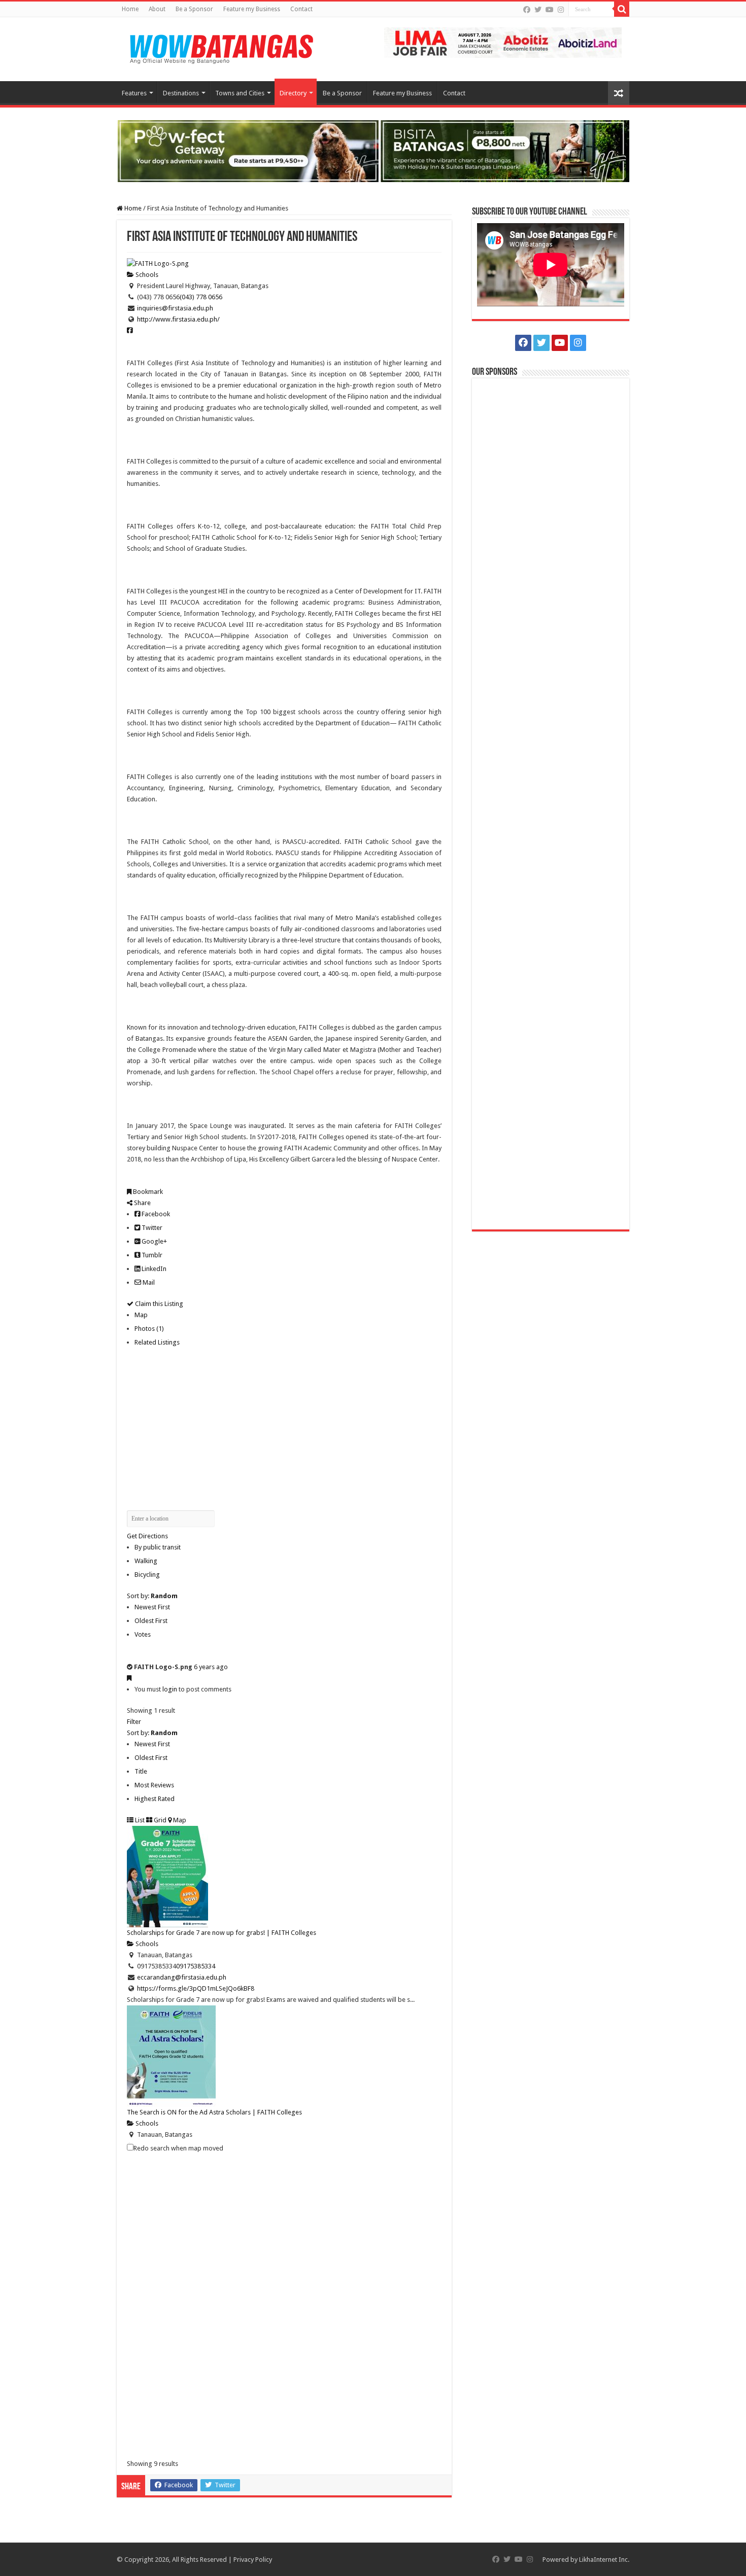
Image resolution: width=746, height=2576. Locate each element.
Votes (143, 1634)
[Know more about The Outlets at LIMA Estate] (503, 42)
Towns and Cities (240, 93)
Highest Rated (155, 1799)
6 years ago (211, 1667)
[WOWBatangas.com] (221, 47)
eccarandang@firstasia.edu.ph (182, 1977)
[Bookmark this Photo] (129, 1678)
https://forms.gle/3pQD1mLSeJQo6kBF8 (196, 1988)
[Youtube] (550, 10)
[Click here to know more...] (373, 150)
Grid (159, 1820)
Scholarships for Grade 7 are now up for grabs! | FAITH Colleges (222, 1933)
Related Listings (157, 1342)
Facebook (155, 1214)
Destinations (181, 93)
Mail (148, 1282)
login (170, 1689)
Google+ (154, 1241)
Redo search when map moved (178, 2148)
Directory (293, 93)
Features (134, 93)
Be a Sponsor (194, 9)
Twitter (151, 1228)
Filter (134, 1722)
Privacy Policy (253, 2560)
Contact (301, 9)
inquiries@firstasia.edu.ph (175, 308)
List (139, 1820)
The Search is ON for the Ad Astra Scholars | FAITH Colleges (214, 2112)
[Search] (622, 9)
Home (130, 9)
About (157, 9)
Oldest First (151, 1621)
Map (141, 1315)
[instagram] (561, 10)
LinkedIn (153, 1269)
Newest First (152, 1607)
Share (142, 1203)
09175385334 (196, 1966)
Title (141, 1771)
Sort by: (152, 1596)
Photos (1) (149, 1329)
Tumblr (151, 1255)
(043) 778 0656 (201, 297)
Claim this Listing (158, 1304)
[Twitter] (538, 10)
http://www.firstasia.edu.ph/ (178, 319)
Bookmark (147, 1192)
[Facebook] (527, 10)
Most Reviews (154, 1785)
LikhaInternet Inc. (604, 2560)
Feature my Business (252, 9)
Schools (146, 275)
